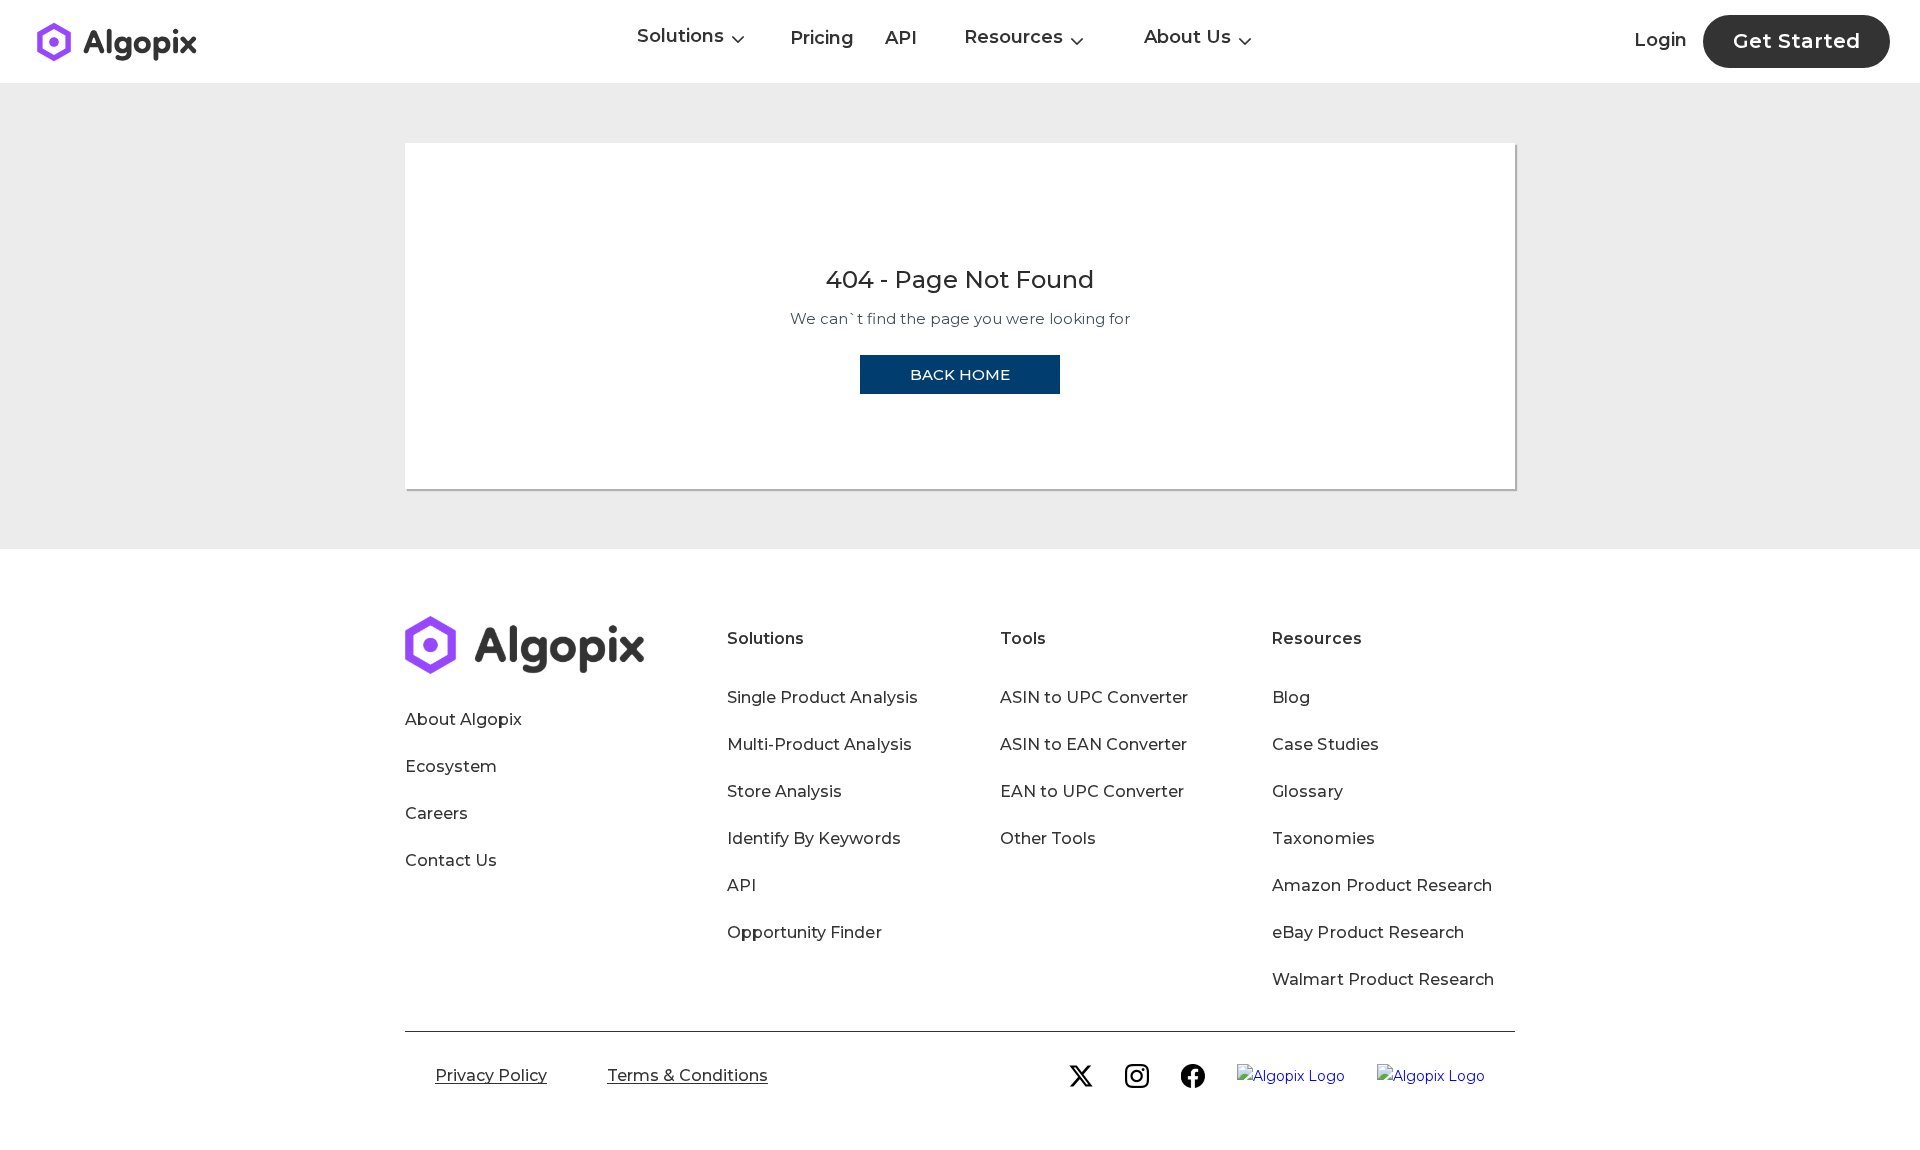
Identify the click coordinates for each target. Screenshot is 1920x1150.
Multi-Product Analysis (819, 744)
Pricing (822, 38)
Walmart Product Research (1383, 979)
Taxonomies (1323, 838)
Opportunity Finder (804, 932)
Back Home (960, 374)
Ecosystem (451, 766)
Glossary (1307, 791)
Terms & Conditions (687, 1075)
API (901, 38)
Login (1660, 40)
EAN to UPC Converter (1092, 791)
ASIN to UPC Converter (1094, 697)
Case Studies (1325, 744)
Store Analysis (784, 791)
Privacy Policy (491, 1075)
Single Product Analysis (822, 697)
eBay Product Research (1368, 932)
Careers (436, 813)
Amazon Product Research (1382, 885)
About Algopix (463, 719)
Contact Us (451, 860)
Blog (1291, 697)
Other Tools (1048, 838)
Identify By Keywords (814, 838)
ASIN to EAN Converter (1094, 744)
